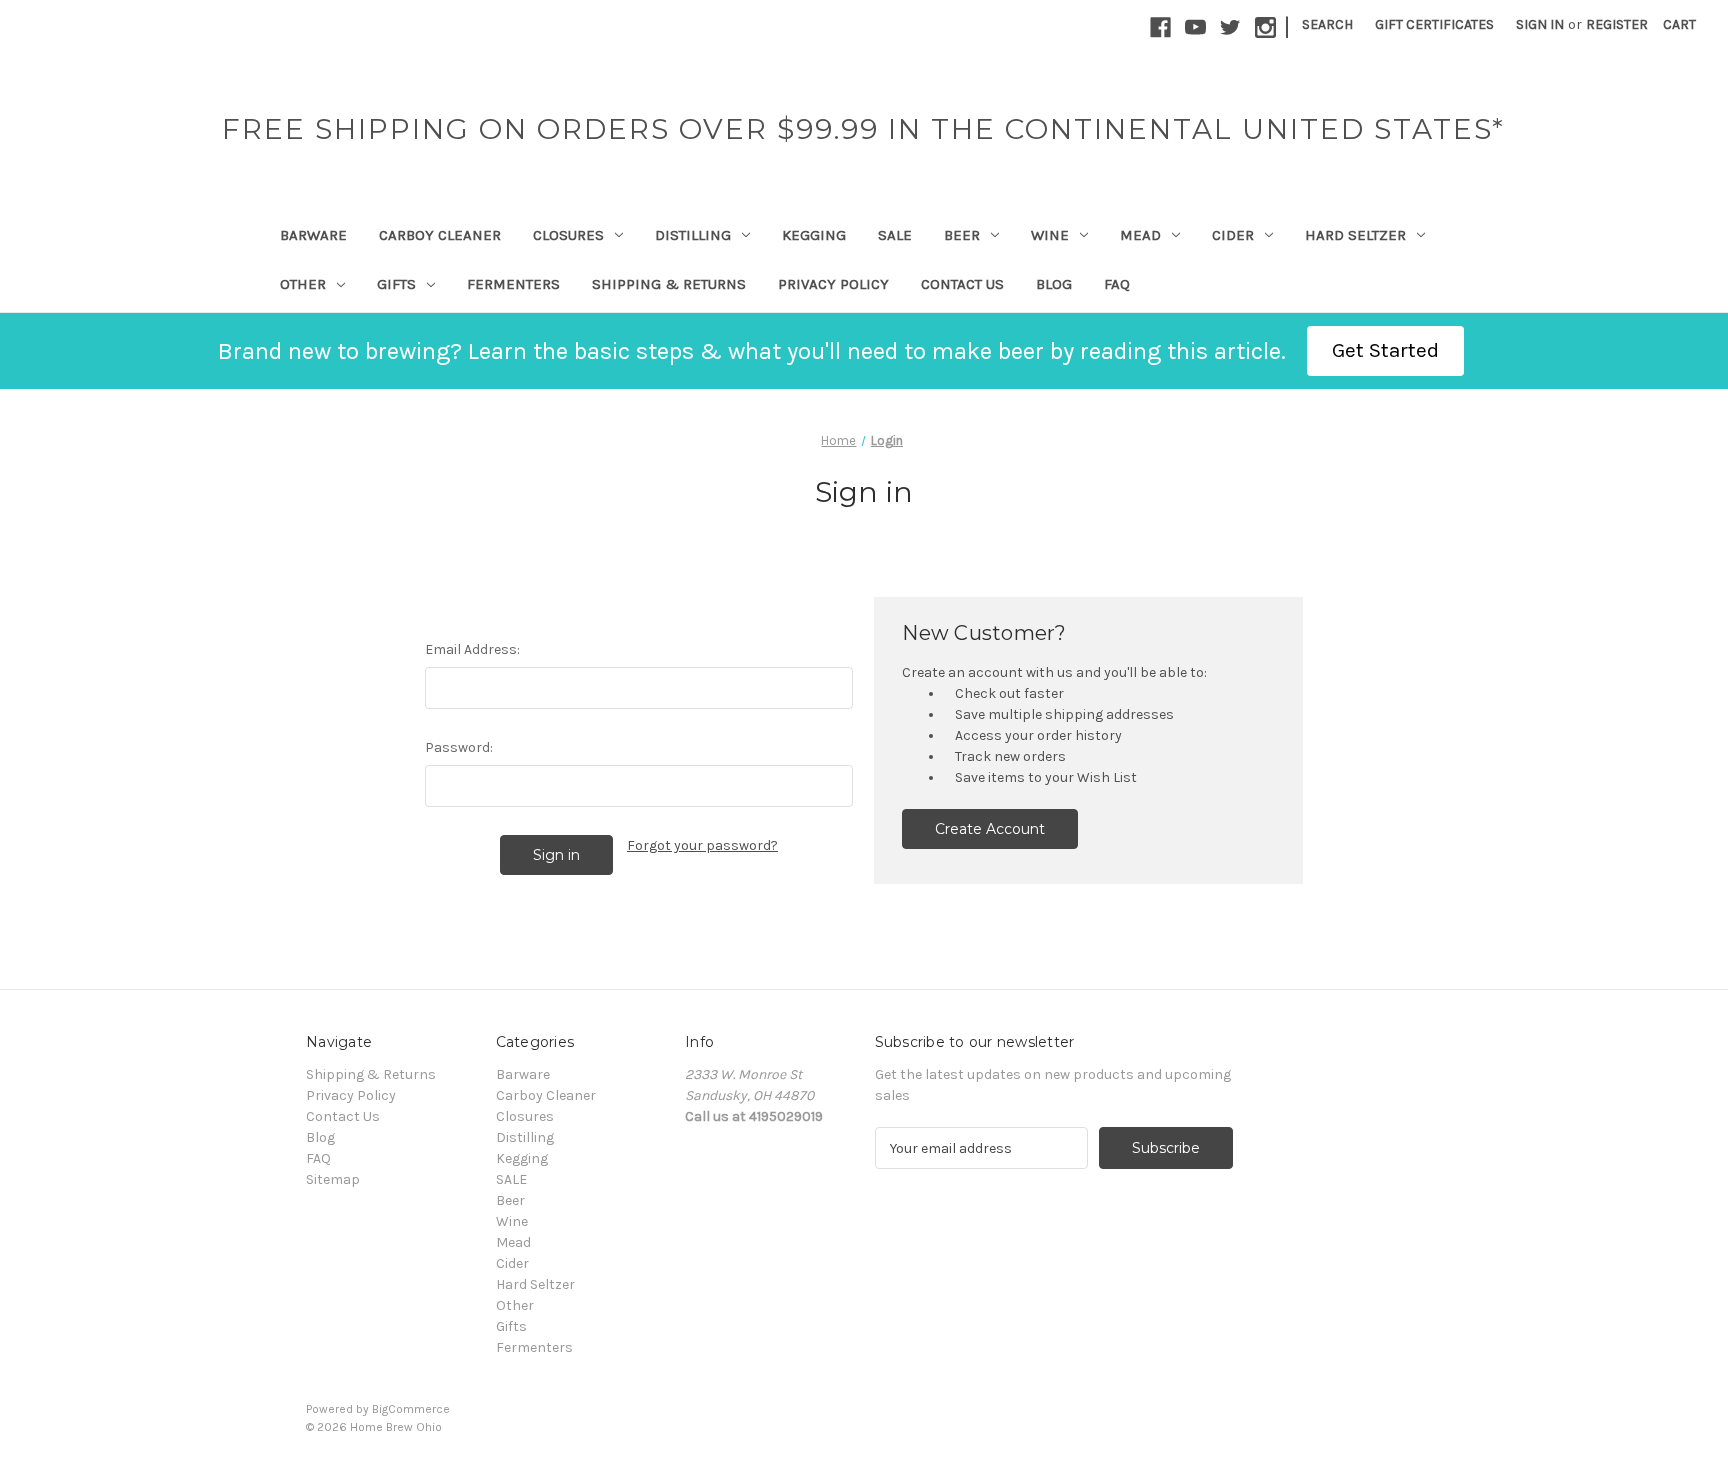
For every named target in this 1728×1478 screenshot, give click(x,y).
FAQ (1117, 284)
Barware (313, 235)
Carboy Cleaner (440, 235)
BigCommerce (411, 1409)
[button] (1385, 351)
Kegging (814, 235)
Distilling (693, 235)
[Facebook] (1160, 27)
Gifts (396, 284)
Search (1327, 24)
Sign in (1540, 24)
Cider (1233, 235)
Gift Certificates (1434, 24)
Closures (568, 235)
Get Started (1385, 350)
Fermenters (513, 284)
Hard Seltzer (1355, 235)
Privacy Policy (833, 284)
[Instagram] (1265, 27)
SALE (895, 235)
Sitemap (333, 1179)
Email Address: (472, 649)
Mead (1140, 235)
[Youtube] (1195, 27)
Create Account (990, 829)
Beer (962, 235)
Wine (1050, 235)
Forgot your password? (702, 845)
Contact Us (962, 284)
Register (1617, 24)
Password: (459, 747)
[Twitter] (1230, 27)
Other (303, 284)
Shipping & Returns (669, 284)
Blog (1054, 284)
